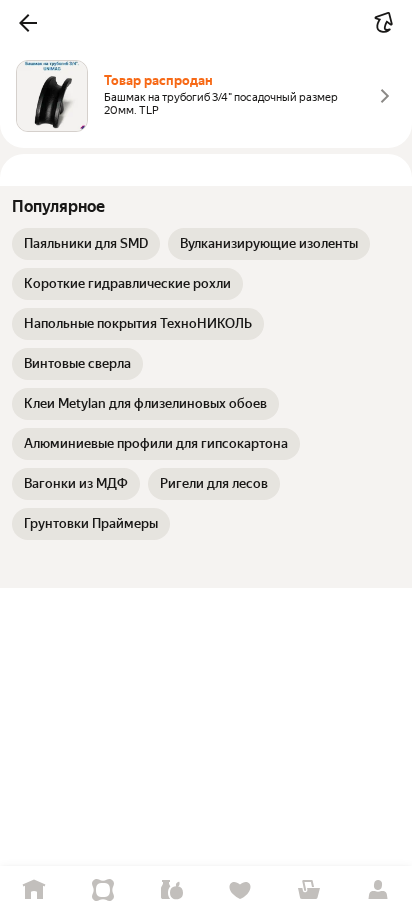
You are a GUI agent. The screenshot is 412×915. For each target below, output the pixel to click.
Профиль (377, 890)
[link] (86, 244)
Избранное (240, 890)
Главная (34, 890)
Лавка (171, 890)
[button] (28, 23)
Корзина (309, 890)
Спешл (103, 890)
